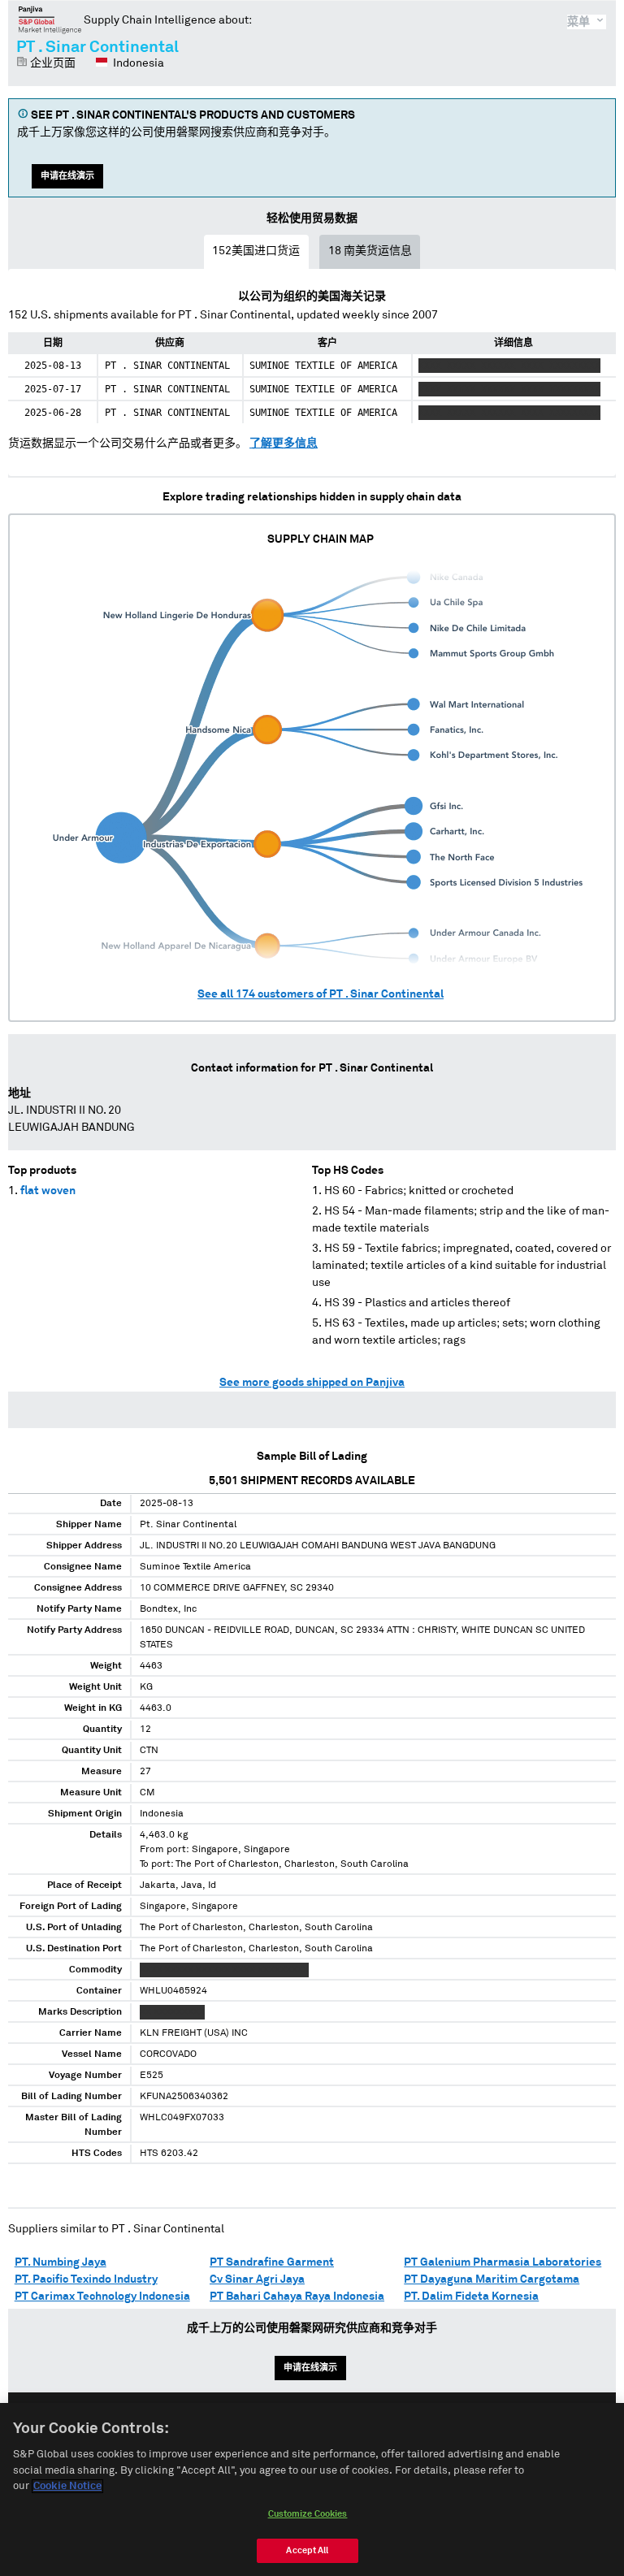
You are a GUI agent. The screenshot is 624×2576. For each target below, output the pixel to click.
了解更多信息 (284, 444)
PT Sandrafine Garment (272, 2262)
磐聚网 (50, 19)
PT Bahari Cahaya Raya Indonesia (297, 2297)
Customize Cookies (308, 2514)
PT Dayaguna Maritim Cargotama (492, 2279)
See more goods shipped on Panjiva (312, 1383)
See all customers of (321, 994)
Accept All (307, 2550)
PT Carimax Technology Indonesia (102, 2297)
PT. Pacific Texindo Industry (86, 2279)
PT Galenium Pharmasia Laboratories (503, 2262)
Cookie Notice (67, 2486)
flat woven (48, 1191)
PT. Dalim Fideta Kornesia (471, 2297)
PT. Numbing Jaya (61, 2262)
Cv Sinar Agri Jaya (257, 2279)
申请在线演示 (67, 176)
